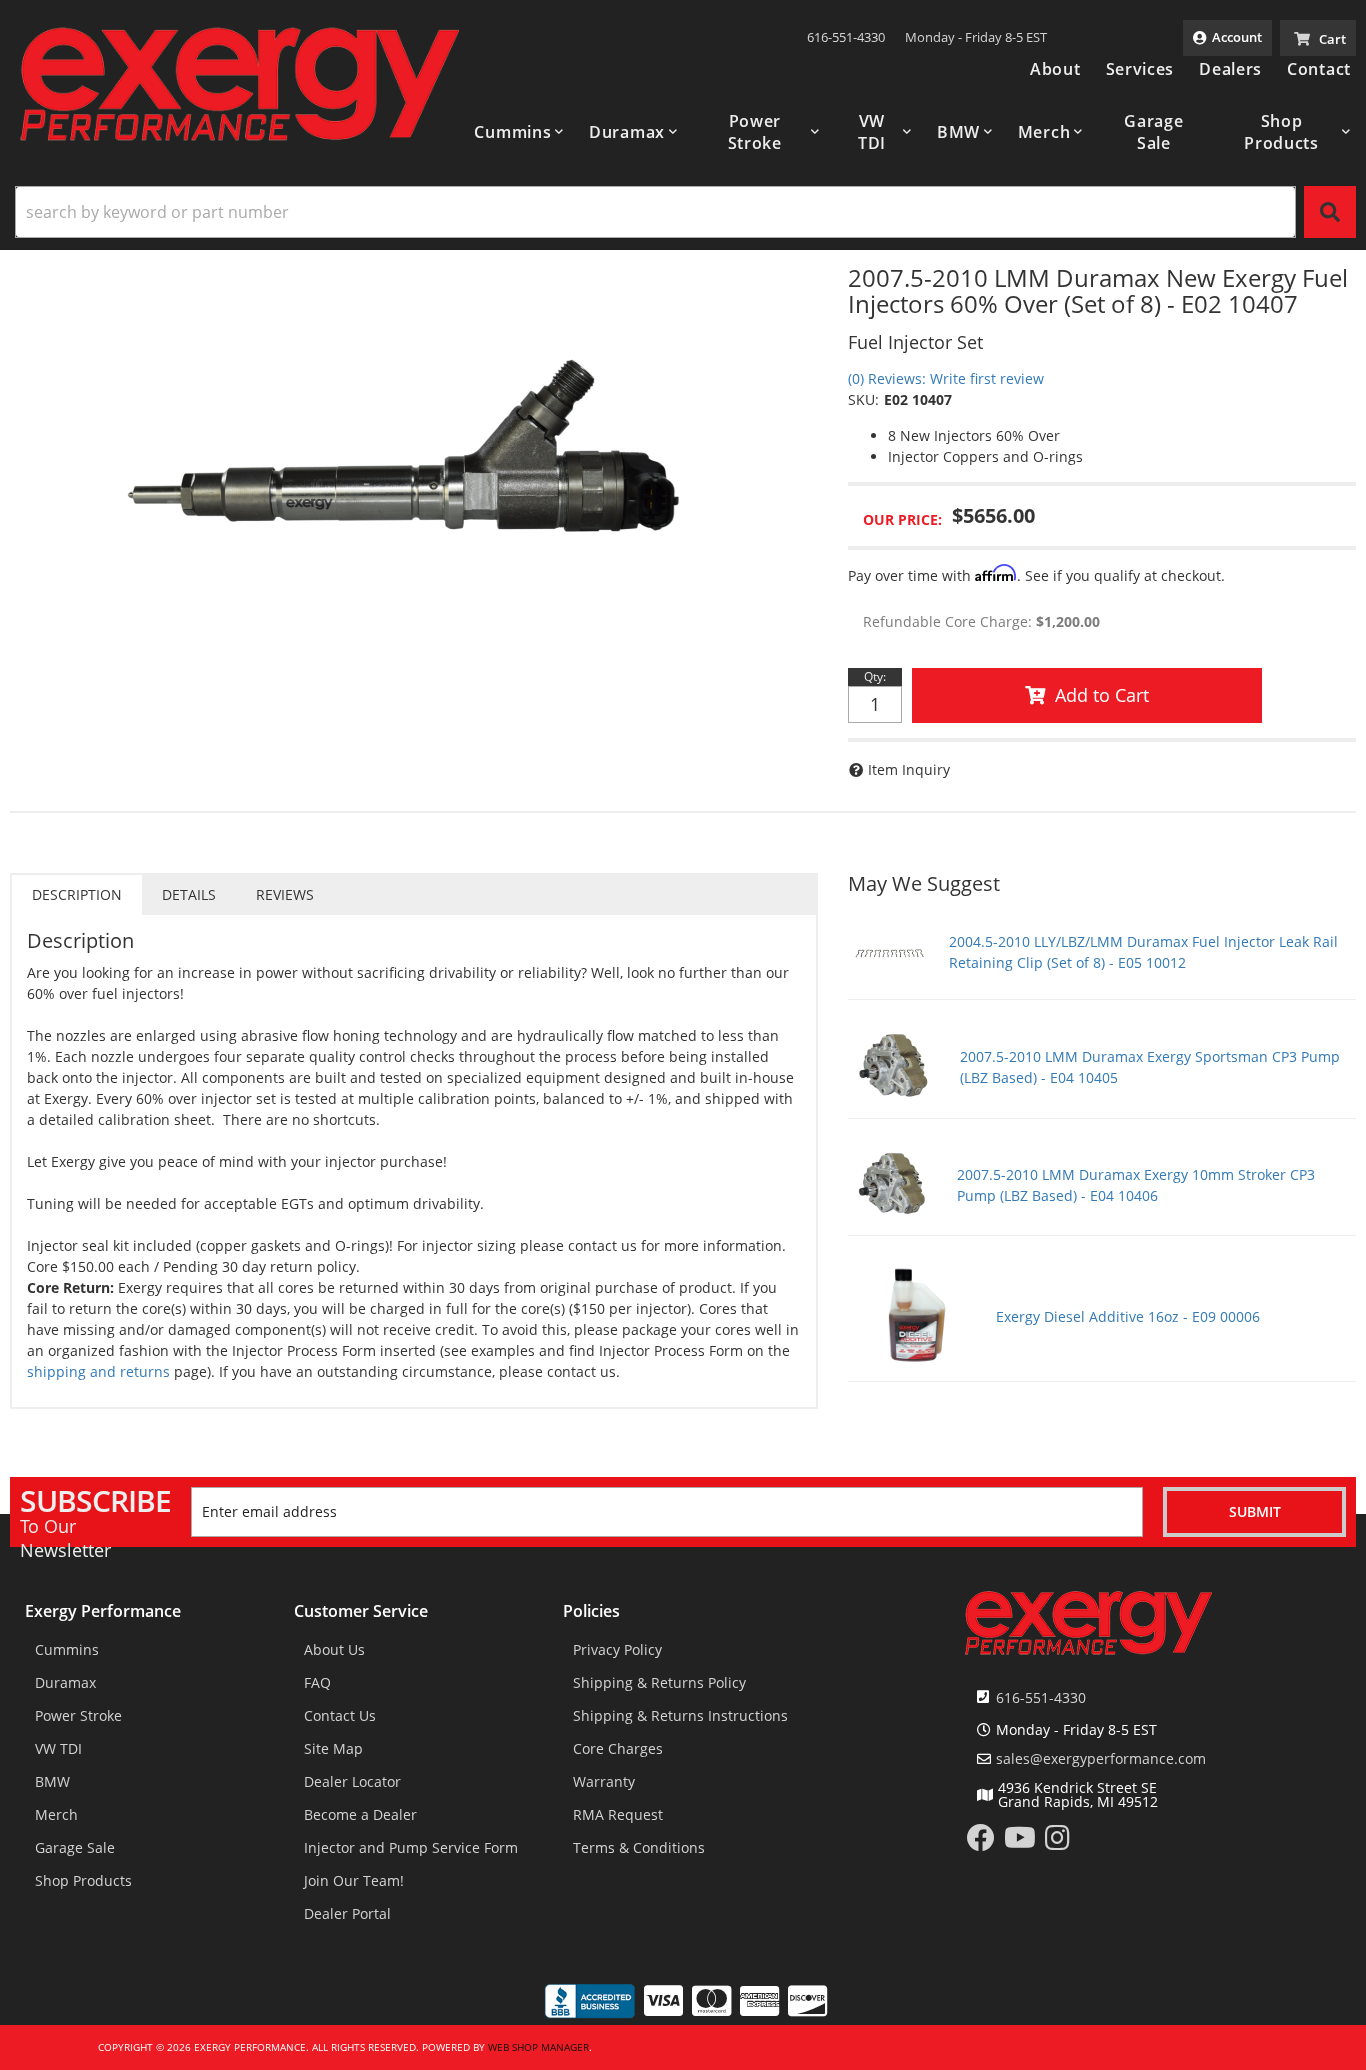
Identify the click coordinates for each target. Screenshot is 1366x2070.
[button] (519, 132)
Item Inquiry (909, 769)
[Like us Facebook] (981, 1842)
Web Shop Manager (538, 2047)
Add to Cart (1102, 695)
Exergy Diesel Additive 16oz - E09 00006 (1128, 1316)
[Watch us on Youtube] (1020, 1842)
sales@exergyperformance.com (1101, 1759)
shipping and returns (98, 1371)
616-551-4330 (1041, 1697)
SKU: (863, 399)
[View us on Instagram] (1057, 1842)
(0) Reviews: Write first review (946, 378)
